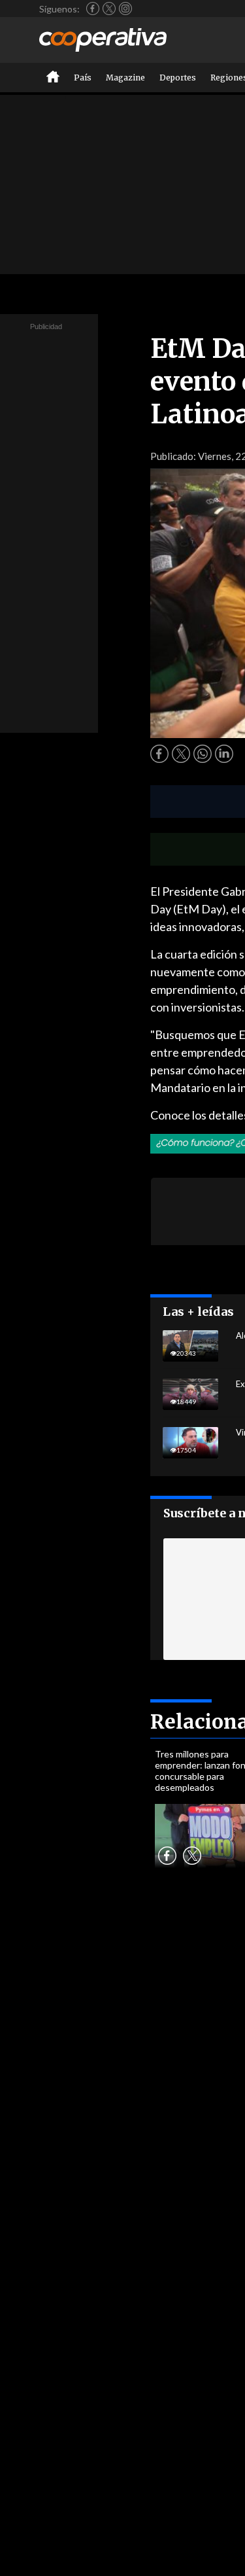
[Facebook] (93, 9)
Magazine (125, 78)
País (83, 78)
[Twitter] (109, 9)
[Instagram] (125, 9)
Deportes (178, 78)
